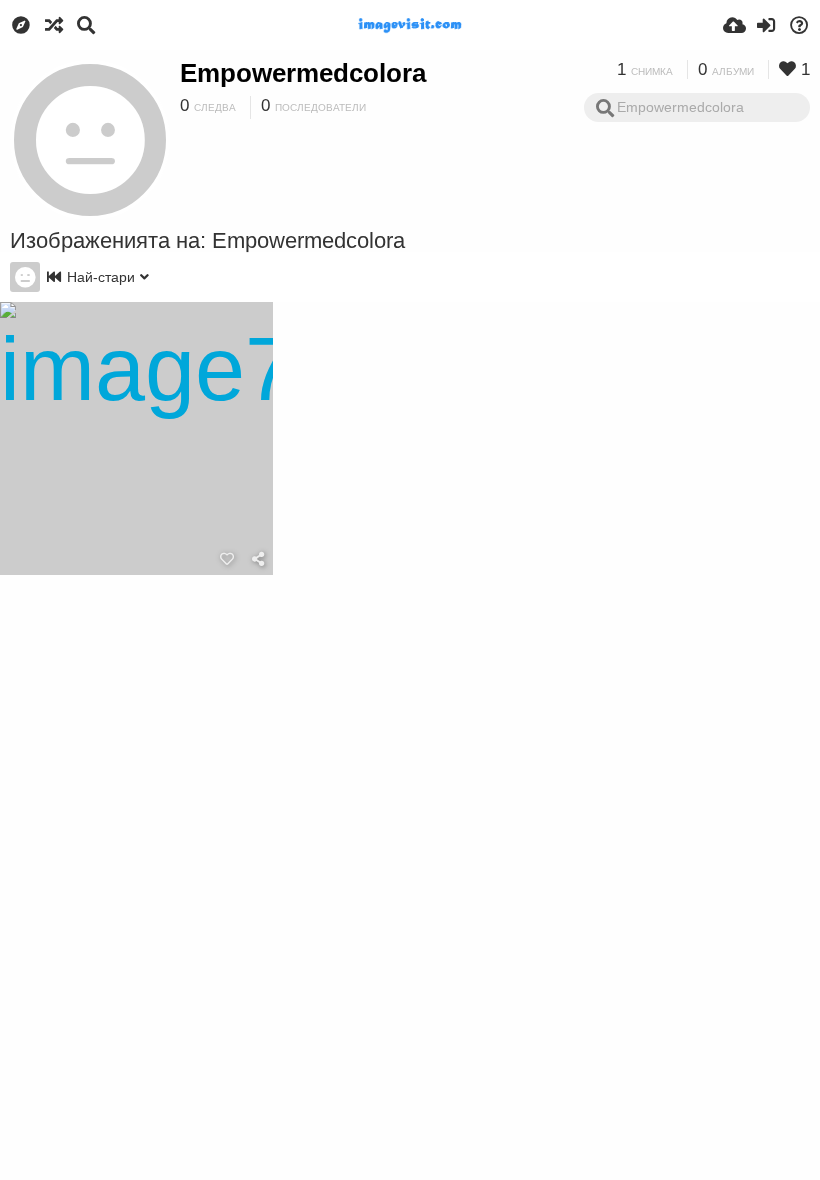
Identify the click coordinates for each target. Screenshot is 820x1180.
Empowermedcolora (303, 73)
